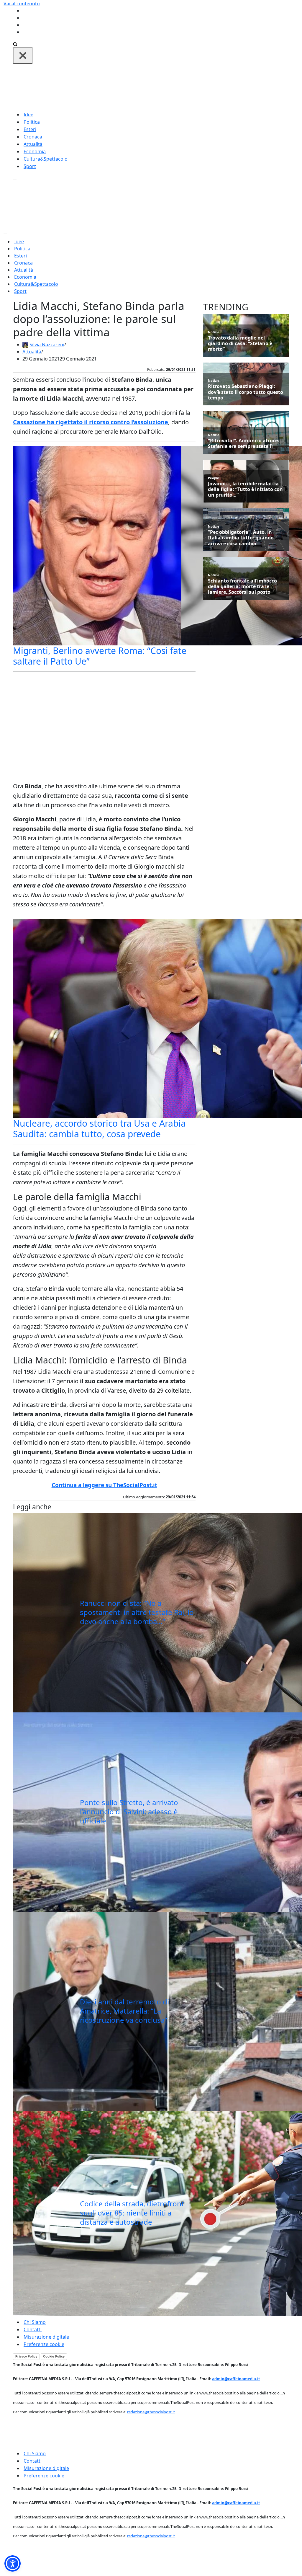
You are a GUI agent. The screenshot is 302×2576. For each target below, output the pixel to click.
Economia (35, 151)
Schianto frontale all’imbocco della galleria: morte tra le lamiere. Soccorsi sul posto (242, 587)
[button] (13, 2563)
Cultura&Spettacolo (46, 159)
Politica (32, 122)
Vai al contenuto (22, 4)
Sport (30, 166)
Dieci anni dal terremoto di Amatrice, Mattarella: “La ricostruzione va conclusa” (124, 2011)
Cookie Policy (54, 2356)
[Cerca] (15, 44)
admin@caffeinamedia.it (236, 2379)
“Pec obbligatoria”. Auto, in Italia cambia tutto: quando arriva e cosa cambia (241, 538)
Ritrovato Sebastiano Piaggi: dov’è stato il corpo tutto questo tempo (246, 392)
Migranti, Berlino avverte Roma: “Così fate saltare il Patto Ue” (100, 656)
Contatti (33, 2329)
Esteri (30, 129)
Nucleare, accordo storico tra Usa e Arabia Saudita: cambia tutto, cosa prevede (99, 1129)
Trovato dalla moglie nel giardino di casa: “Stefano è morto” (240, 344)
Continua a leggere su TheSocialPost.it (104, 1485)
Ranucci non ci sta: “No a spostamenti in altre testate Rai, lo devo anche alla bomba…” (137, 1612)
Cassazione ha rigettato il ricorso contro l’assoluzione (91, 422)
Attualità (33, 144)
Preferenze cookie (44, 2344)
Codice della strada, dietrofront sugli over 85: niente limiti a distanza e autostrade (132, 2213)
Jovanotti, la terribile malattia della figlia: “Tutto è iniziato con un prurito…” (245, 490)
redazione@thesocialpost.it (151, 2412)
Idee (28, 115)
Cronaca (33, 137)
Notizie (214, 332)
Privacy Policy (26, 2356)
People (214, 478)
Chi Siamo (35, 2322)
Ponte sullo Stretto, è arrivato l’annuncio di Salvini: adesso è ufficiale (129, 1811)
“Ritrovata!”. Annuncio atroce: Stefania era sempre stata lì (244, 443)
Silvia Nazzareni (47, 345)
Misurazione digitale (46, 2337)
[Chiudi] (23, 56)
